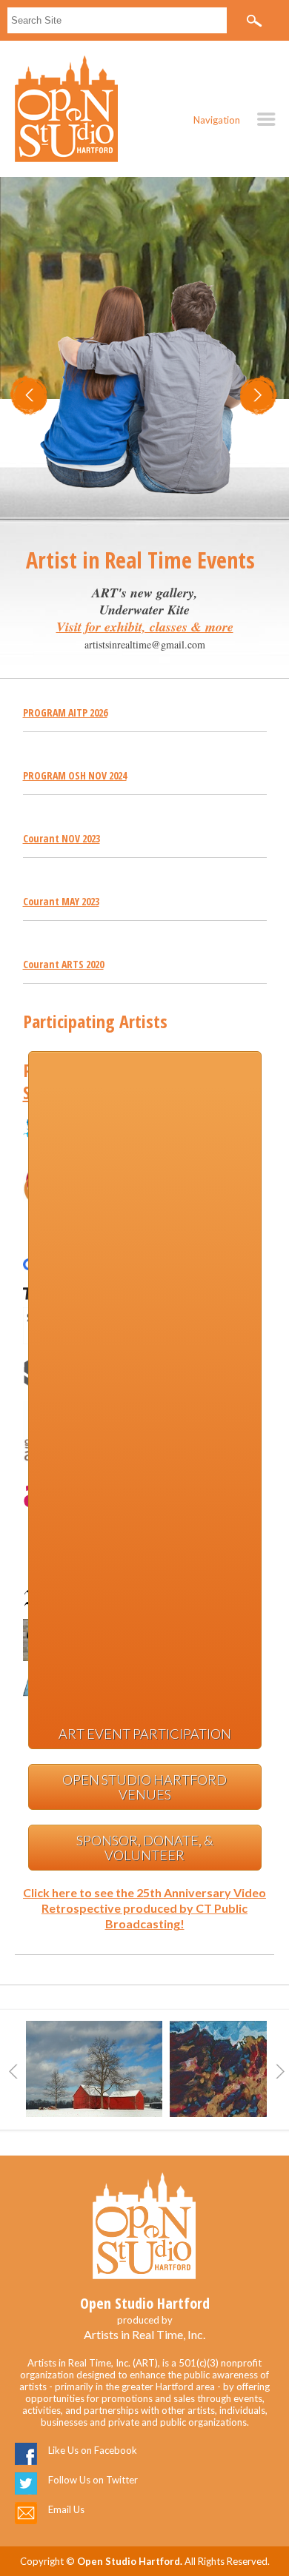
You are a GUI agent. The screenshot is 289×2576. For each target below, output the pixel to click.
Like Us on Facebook (93, 2450)
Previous (13, 2071)
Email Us (66, 2509)
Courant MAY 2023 (61, 901)
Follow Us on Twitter (93, 2480)
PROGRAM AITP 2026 (65, 712)
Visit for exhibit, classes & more (145, 627)
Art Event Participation (145, 1734)
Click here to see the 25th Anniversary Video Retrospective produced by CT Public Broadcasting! (144, 1908)
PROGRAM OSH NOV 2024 (75, 775)
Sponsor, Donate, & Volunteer (145, 1848)
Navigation (217, 120)
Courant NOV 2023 (62, 838)
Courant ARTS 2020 (63, 964)
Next (280, 2071)
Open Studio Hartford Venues (144, 1787)
